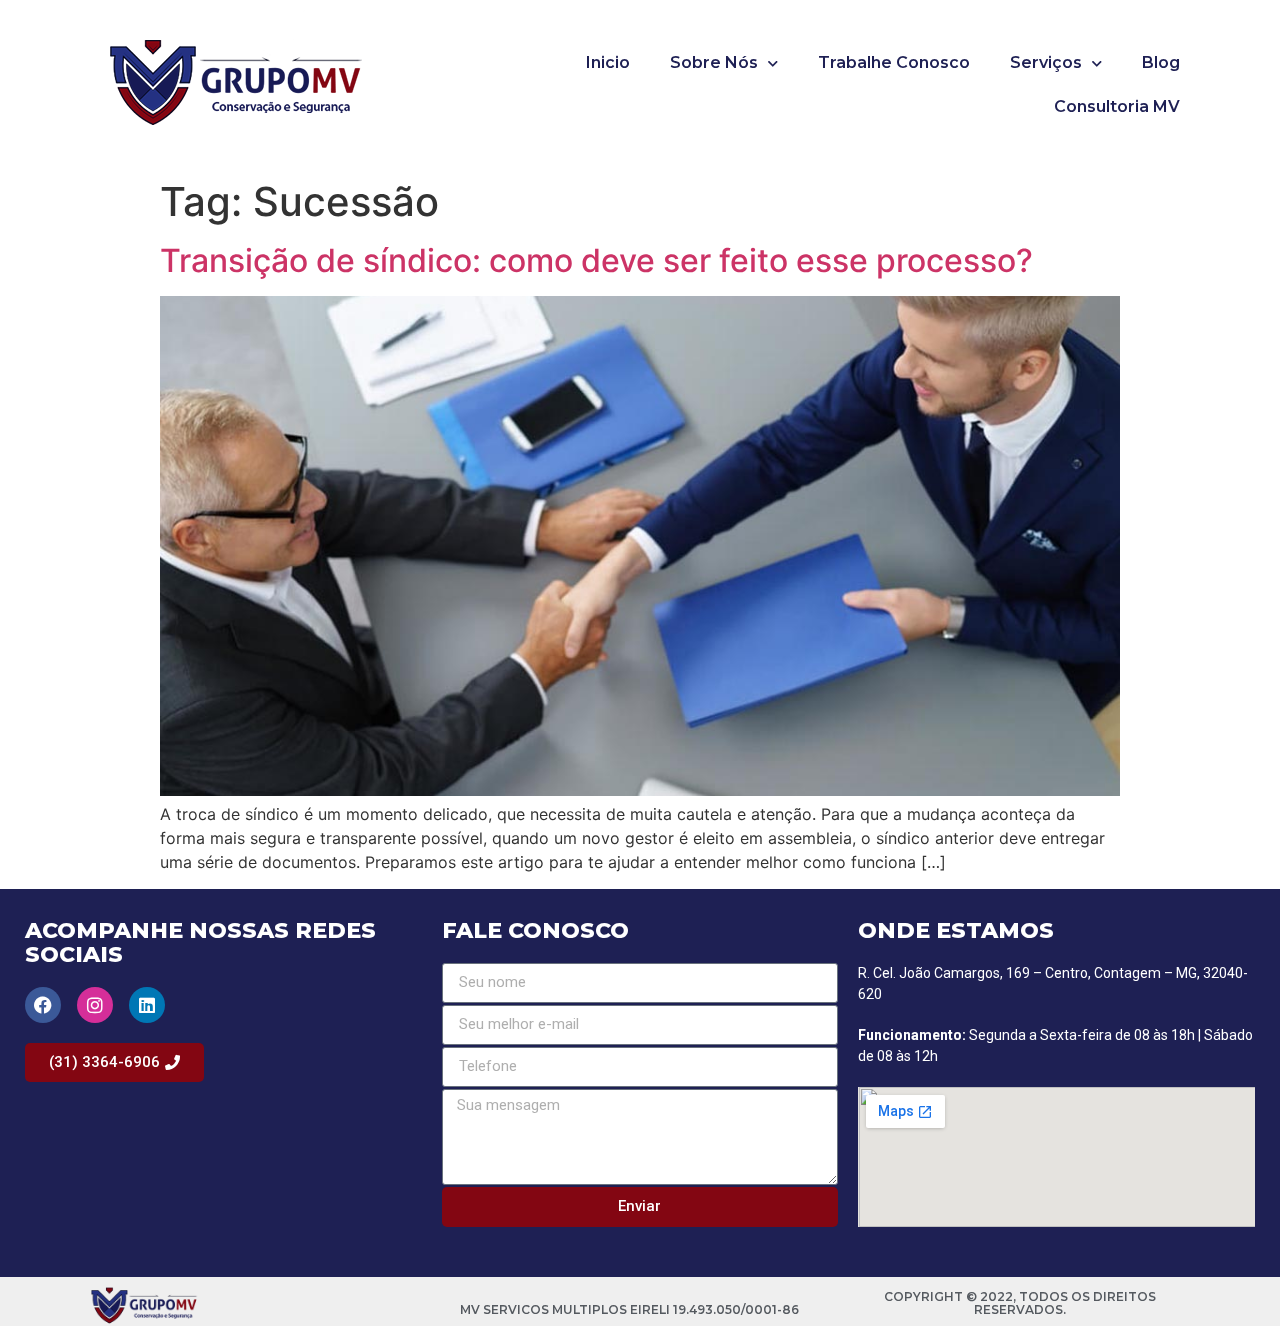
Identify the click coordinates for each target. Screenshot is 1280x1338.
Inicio (608, 62)
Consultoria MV (1117, 106)
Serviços (1046, 62)
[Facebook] (43, 1005)
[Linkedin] (147, 1005)
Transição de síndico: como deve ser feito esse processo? (596, 260)
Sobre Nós (714, 62)
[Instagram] (95, 1005)
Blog (1161, 62)
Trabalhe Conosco (894, 62)
